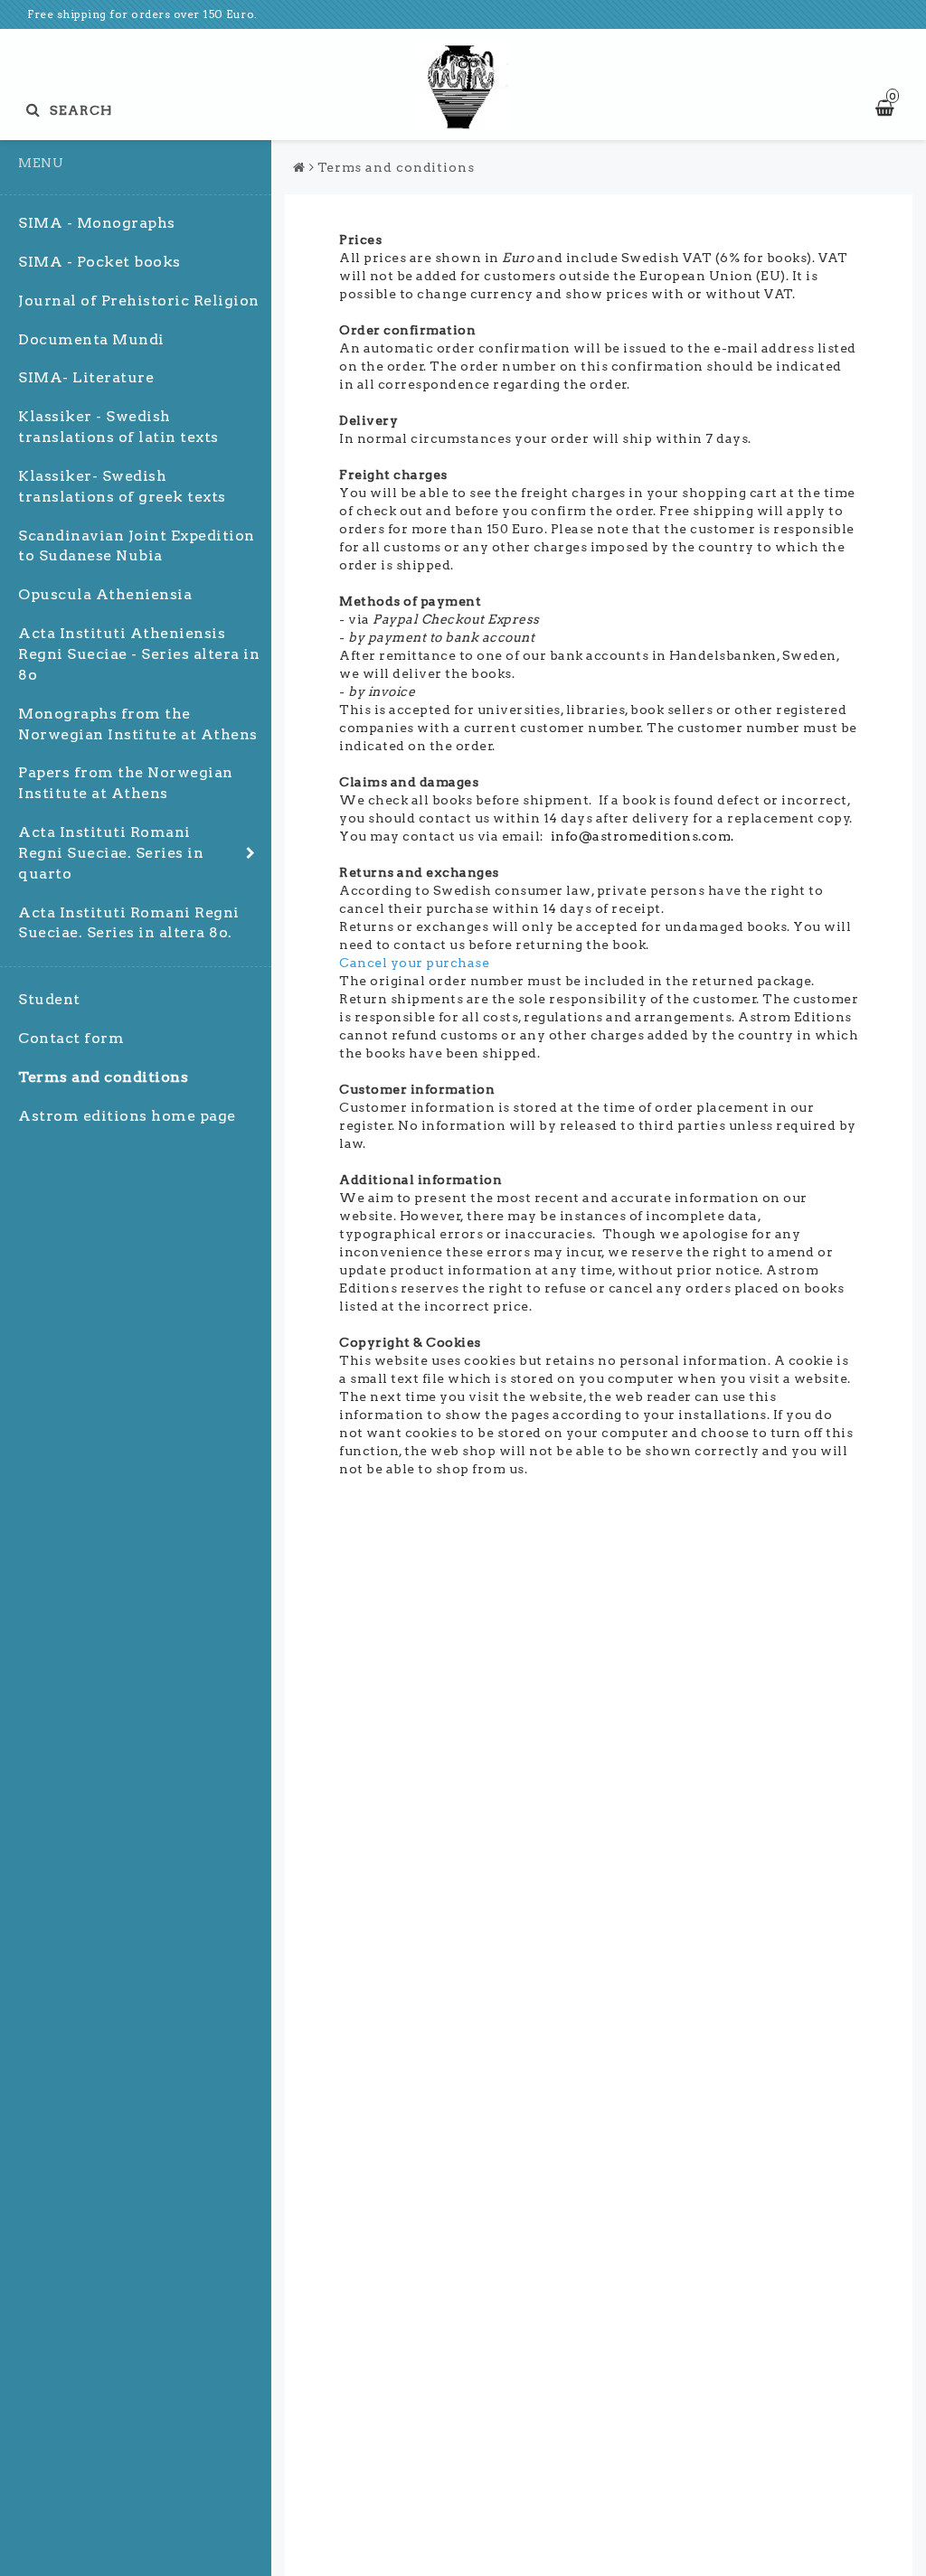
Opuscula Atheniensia (105, 594)
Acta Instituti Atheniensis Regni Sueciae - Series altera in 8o (139, 654)
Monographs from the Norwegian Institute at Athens (138, 724)
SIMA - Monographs (97, 223)
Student (49, 999)
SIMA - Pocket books (99, 262)
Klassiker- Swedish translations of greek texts (122, 486)
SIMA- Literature (86, 377)
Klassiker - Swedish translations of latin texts (118, 427)
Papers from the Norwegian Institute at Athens (126, 783)
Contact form (71, 1038)
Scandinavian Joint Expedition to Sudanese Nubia (137, 546)
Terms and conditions (103, 1077)
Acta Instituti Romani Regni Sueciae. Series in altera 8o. (129, 923)
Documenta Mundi (91, 339)
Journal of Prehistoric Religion (139, 301)
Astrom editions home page (127, 1116)
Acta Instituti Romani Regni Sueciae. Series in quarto (111, 853)
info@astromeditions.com (641, 836)
